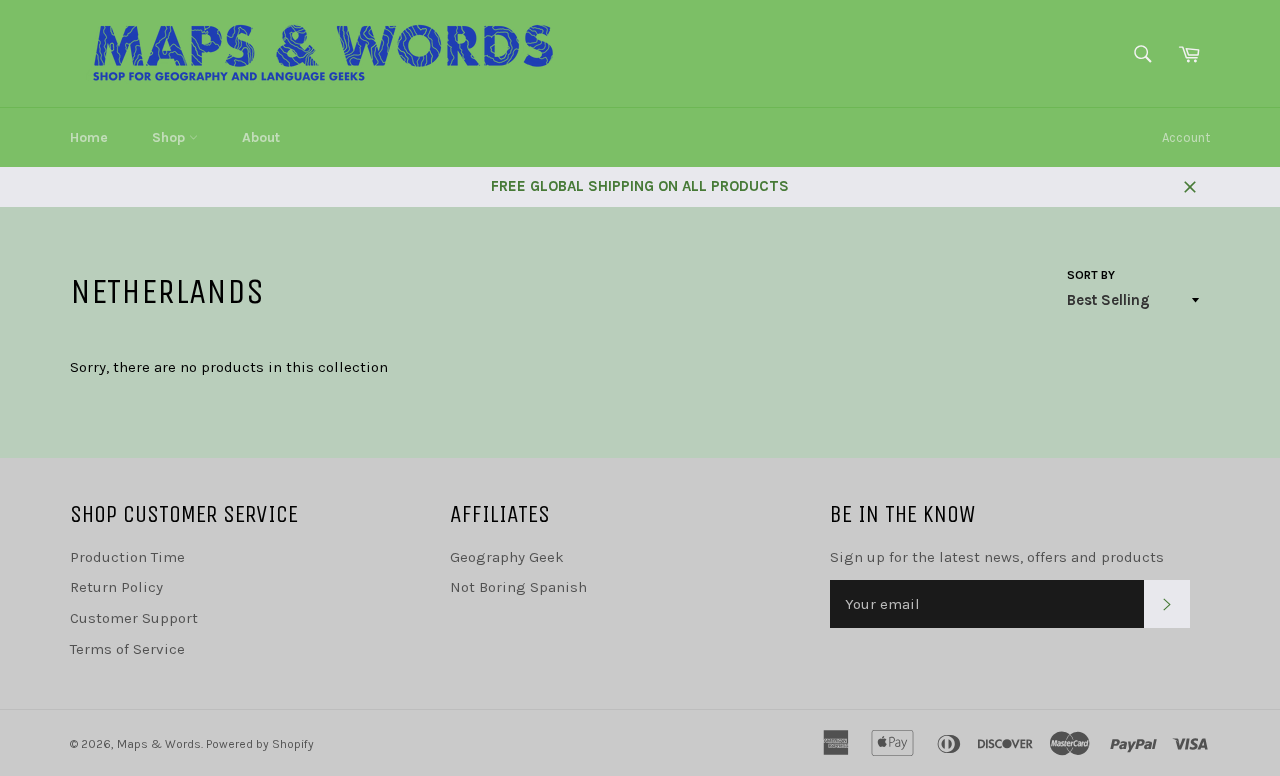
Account (1186, 137)
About (261, 137)
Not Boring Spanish (518, 587)
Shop (170, 137)
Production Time (127, 557)
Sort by (1091, 275)
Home (89, 137)
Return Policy (116, 587)
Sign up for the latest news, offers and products (997, 557)
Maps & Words (159, 744)
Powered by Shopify (260, 744)
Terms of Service (127, 649)
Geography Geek (507, 557)
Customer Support (134, 618)
